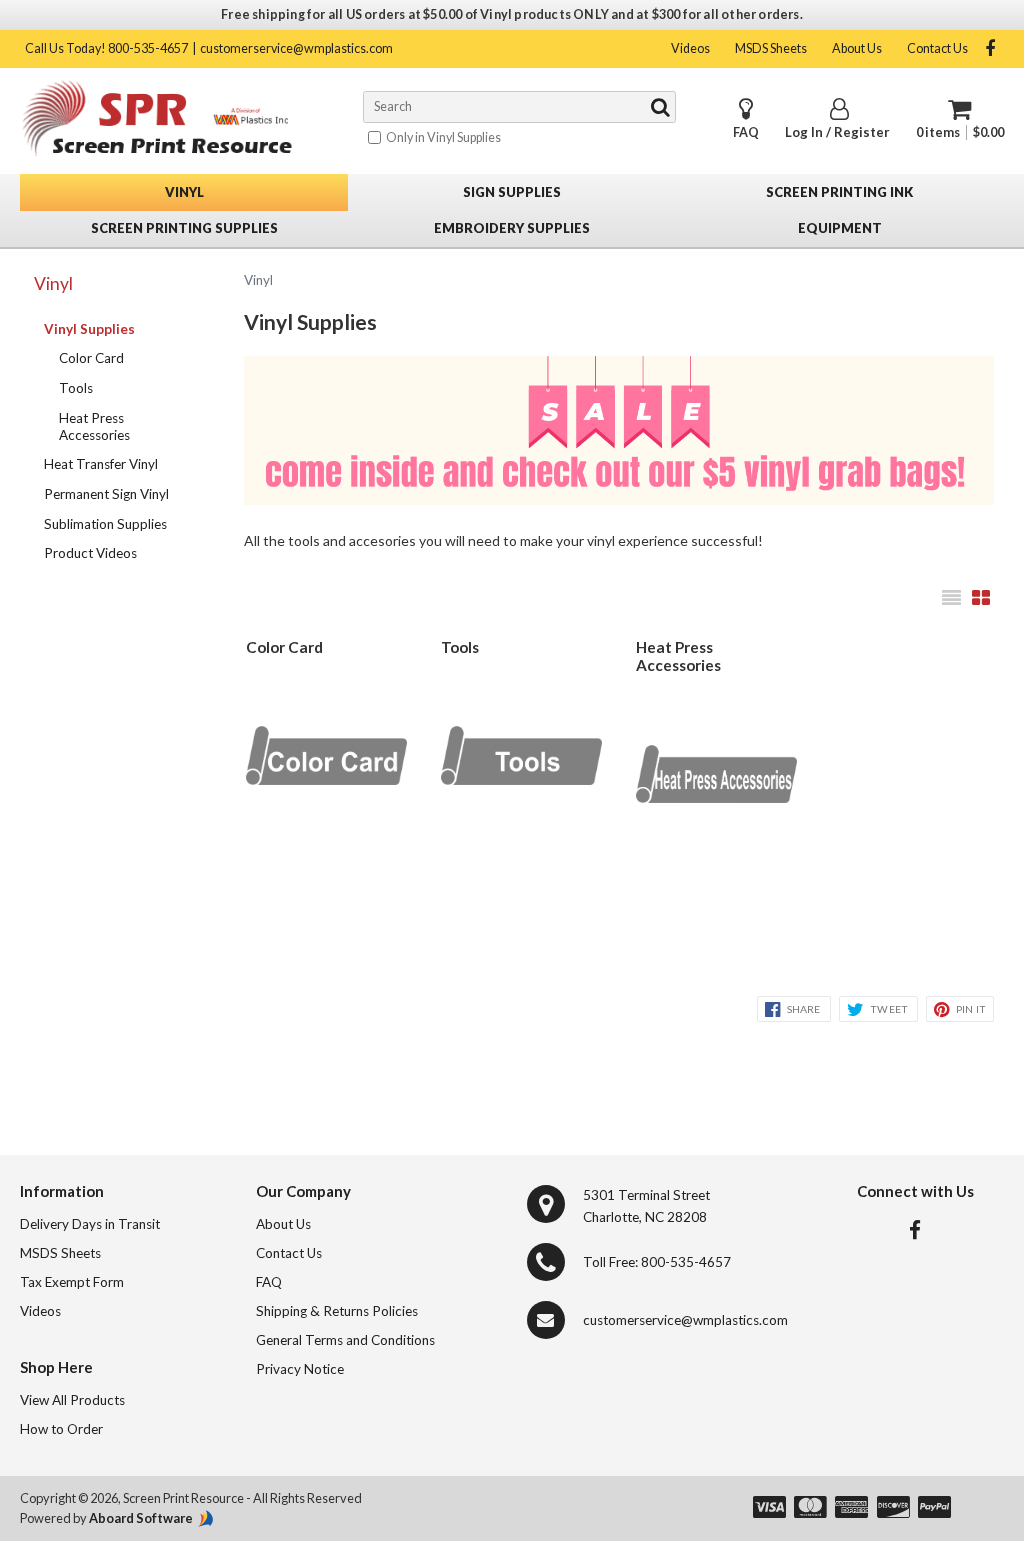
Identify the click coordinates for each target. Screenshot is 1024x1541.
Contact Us (937, 48)
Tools (76, 388)
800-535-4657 (686, 1262)
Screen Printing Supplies (184, 228)
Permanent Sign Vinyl (106, 494)
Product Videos (90, 553)
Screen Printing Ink (839, 192)
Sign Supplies (512, 192)
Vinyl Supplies (89, 329)
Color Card (91, 358)
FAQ (746, 132)
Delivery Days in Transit (90, 1224)
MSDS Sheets (771, 48)
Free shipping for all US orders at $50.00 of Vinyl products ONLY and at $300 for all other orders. (512, 14)
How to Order (61, 1429)
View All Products (72, 1400)
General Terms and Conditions (345, 1340)
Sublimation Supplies (105, 524)
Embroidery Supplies (512, 228)
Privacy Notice (300, 1369)
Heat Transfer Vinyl (101, 464)
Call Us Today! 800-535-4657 (106, 48)
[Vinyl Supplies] (619, 433)
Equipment (840, 228)
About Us (857, 48)
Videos (690, 48)
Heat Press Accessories (94, 426)
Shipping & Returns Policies (337, 1311)
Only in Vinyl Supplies (443, 137)
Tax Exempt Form (72, 1282)
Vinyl (184, 192)
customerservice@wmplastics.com (296, 48)
